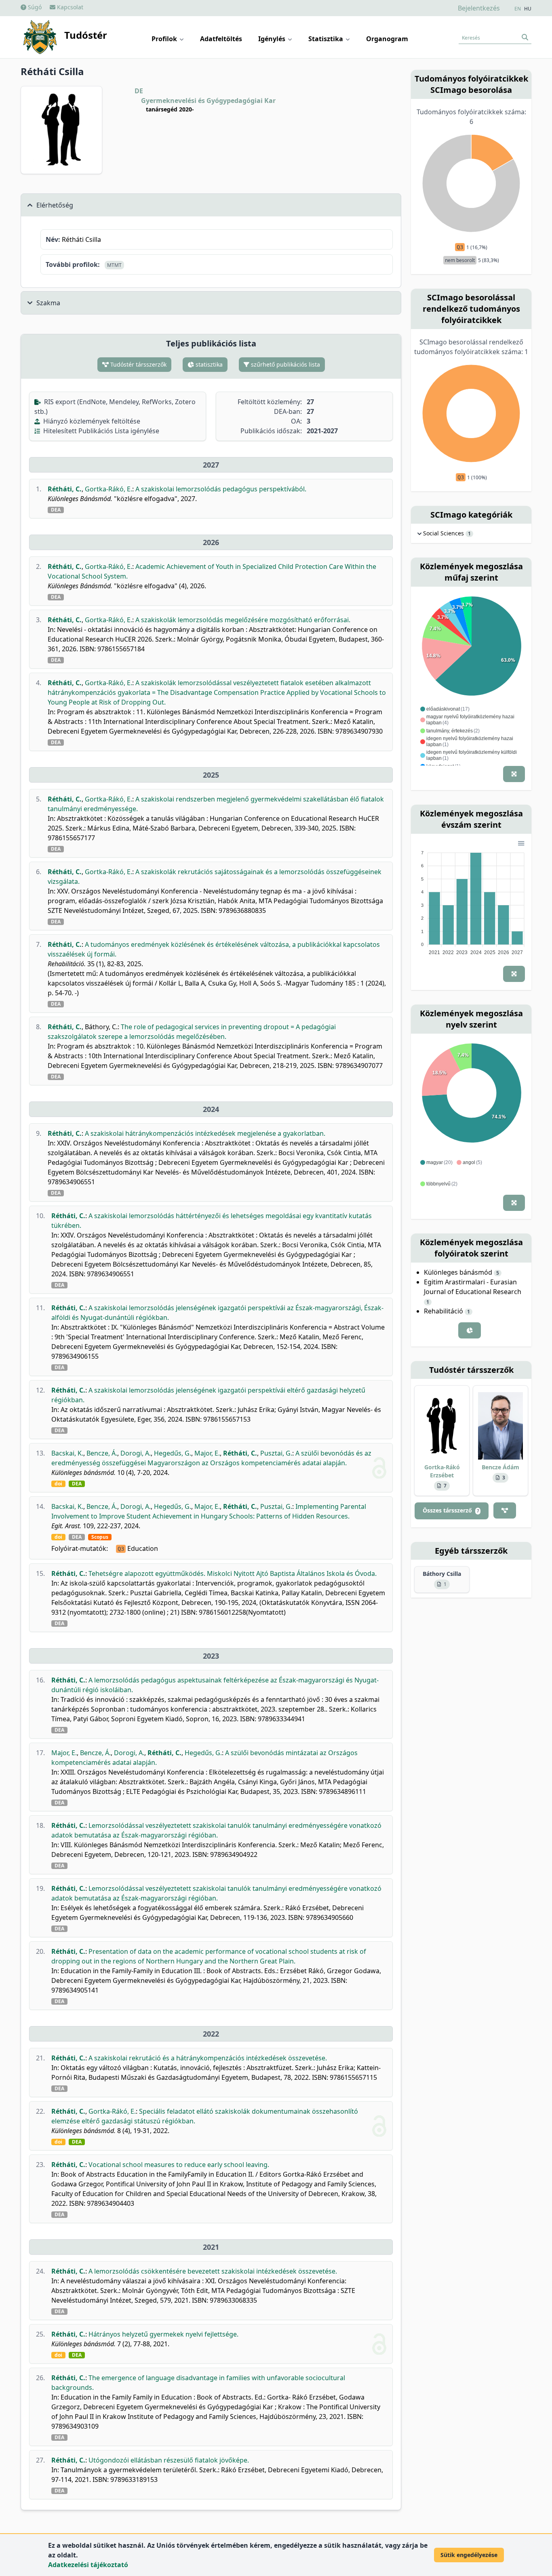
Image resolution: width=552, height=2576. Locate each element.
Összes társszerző (451, 1510)
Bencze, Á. (102, 1453)
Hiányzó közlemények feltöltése (91, 421)
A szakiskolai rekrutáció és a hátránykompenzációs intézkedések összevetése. (208, 2058)
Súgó (34, 7)
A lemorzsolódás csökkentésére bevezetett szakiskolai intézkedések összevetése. (213, 2271)
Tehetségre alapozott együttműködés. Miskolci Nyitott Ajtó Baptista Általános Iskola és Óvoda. (233, 1573)
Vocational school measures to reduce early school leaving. (179, 2165)
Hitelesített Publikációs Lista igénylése (100, 431)
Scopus (100, 1537)
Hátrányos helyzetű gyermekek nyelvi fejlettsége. (163, 2334)
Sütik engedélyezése (469, 2555)
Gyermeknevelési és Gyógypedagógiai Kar (208, 101)
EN (518, 9)
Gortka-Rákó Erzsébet (442, 1471)
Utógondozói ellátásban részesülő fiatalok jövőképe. (169, 2460)
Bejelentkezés (479, 8)
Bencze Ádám (500, 1467)
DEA (56, 510)
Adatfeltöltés (221, 39)
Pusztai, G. (276, 1453)
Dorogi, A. (136, 1453)
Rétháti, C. (65, 489)
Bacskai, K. (67, 1453)
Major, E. (207, 1453)
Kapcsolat (69, 7)
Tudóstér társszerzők (138, 364)
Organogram (387, 39)
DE (139, 91)
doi (58, 1484)
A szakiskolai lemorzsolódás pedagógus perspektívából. (221, 489)
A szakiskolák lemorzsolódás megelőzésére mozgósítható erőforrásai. (243, 620)
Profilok (165, 39)
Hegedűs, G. (173, 1453)
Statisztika (327, 39)
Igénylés (273, 39)
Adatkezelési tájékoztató (88, 2565)
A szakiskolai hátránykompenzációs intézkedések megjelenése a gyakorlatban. (205, 1133)
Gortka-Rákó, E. (109, 489)
